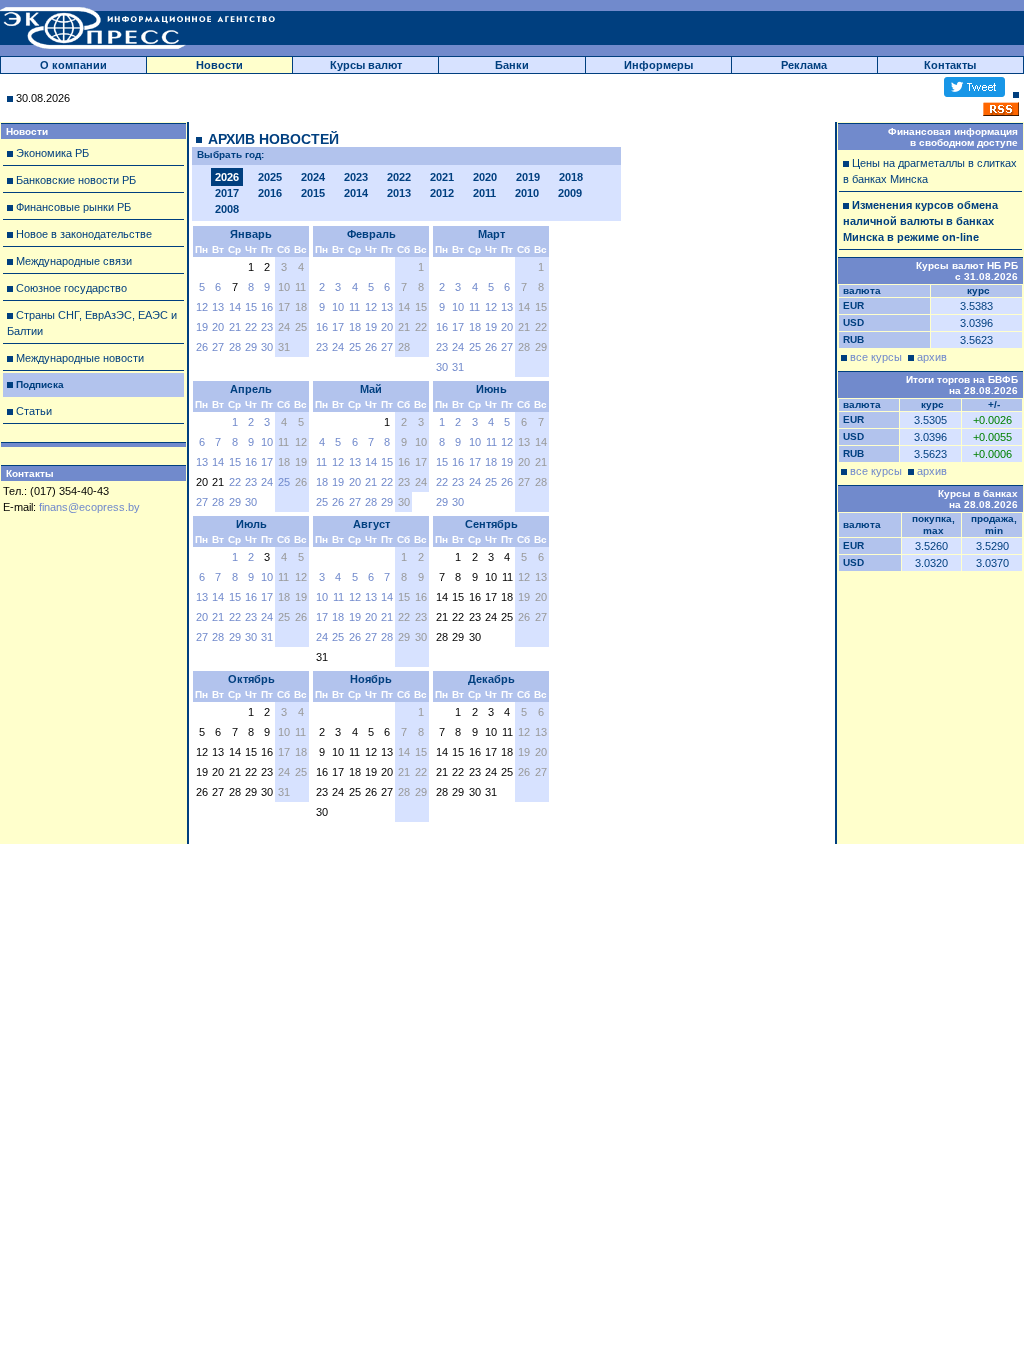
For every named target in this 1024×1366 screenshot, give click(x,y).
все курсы (876, 357)
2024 (313, 177)
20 (218, 327)
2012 (442, 193)
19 (202, 327)
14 (235, 307)
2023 (356, 177)
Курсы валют (366, 65)
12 (202, 307)
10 (338, 307)
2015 (313, 193)
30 (267, 347)
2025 (270, 177)
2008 (227, 209)
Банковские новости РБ (76, 180)
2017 (227, 193)
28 (235, 347)
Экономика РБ (52, 153)
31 (458, 367)
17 (338, 327)
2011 (484, 193)
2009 (570, 193)
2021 (442, 177)
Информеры (658, 65)
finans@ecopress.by (89, 507)
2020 (485, 177)
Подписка (40, 384)
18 (355, 327)
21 (235, 327)
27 (218, 347)
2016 (270, 193)
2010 (527, 193)
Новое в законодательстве (84, 234)
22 (251, 327)
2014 (356, 193)
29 (251, 347)
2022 (399, 177)
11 (354, 307)
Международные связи (74, 261)
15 (251, 307)
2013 (399, 193)
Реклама (804, 65)
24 (338, 347)
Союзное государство (71, 288)
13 (218, 307)
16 (267, 307)
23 (267, 327)
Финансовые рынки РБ (73, 207)
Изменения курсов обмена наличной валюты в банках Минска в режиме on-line (920, 221)
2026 (227, 177)
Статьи (34, 411)
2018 (571, 177)
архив (932, 357)
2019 (528, 177)
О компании (73, 65)
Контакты (950, 65)
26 (202, 347)
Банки (512, 65)
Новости (219, 65)
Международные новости (80, 358)
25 (355, 347)
